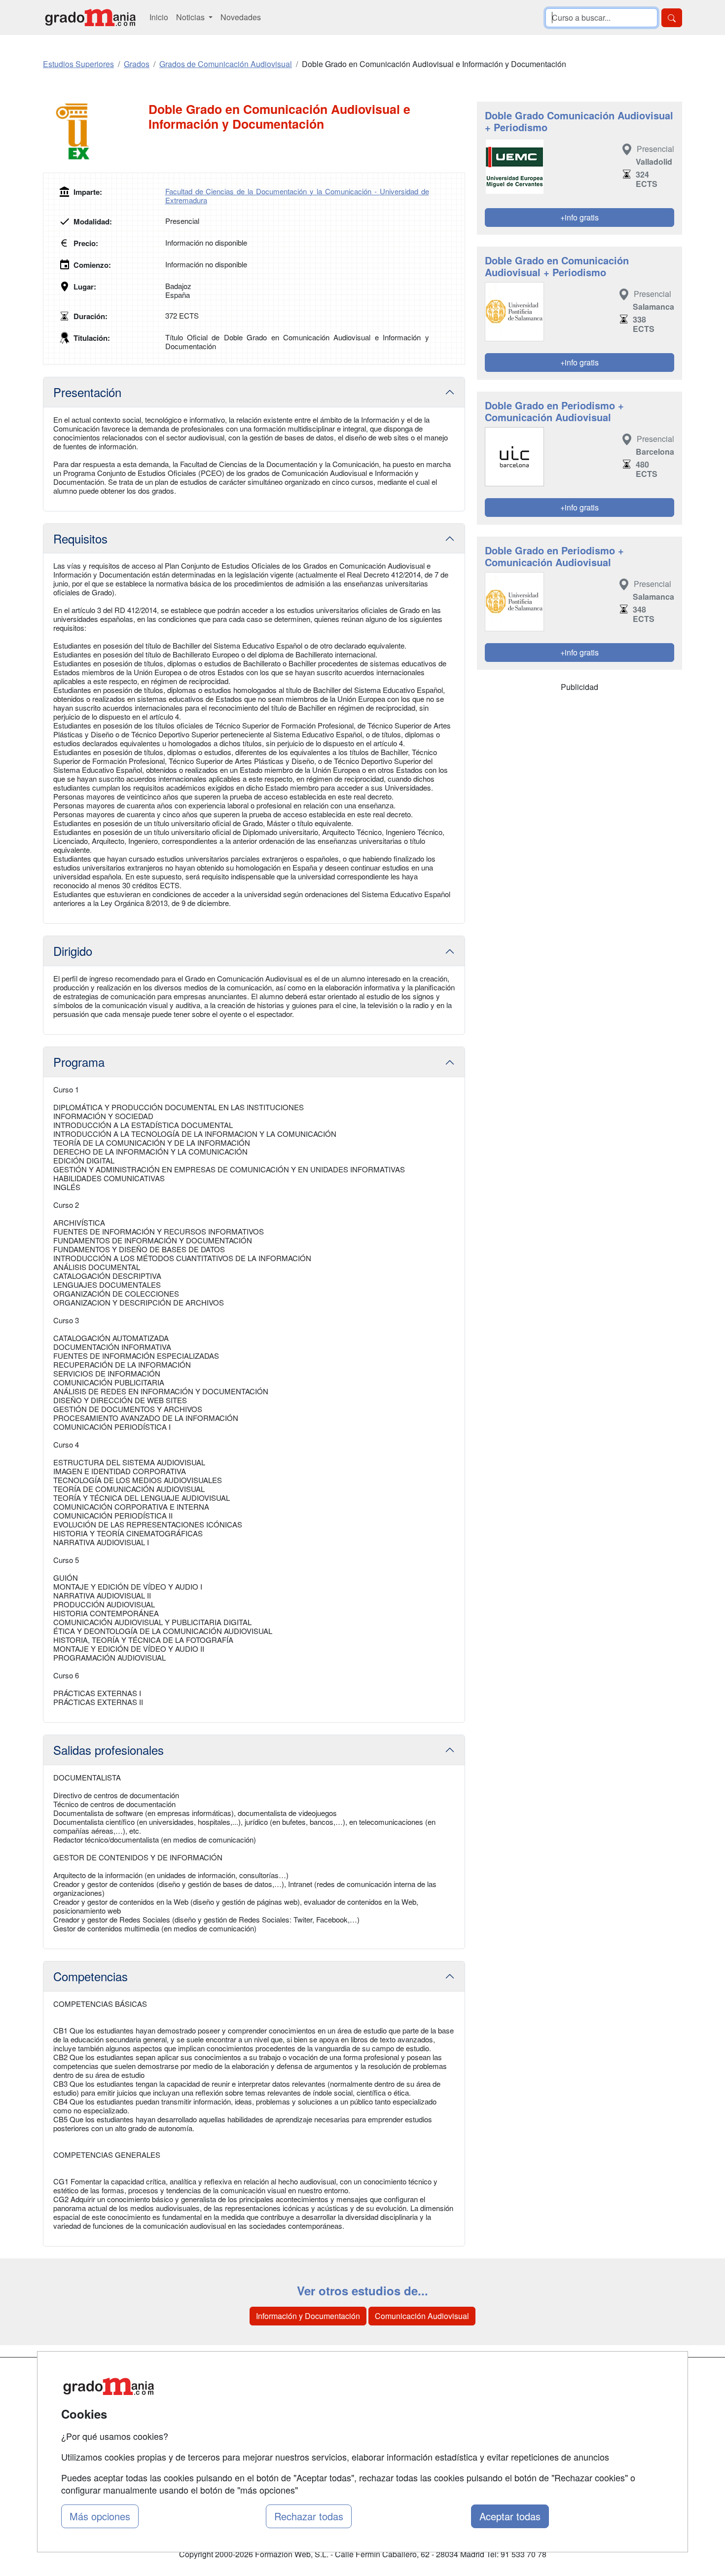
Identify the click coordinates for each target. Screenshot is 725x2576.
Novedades (241, 17)
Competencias (91, 1976)
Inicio (159, 17)
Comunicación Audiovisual (422, 2316)
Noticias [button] (191, 17)
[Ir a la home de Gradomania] (90, 18)
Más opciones (100, 2516)
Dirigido (73, 951)
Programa (79, 1062)
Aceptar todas (510, 2516)
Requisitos (80, 538)
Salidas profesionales (109, 1750)
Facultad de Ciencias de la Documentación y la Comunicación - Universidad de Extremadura (297, 196)
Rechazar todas (309, 2516)
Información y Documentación (308, 2316)
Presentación (87, 392)
